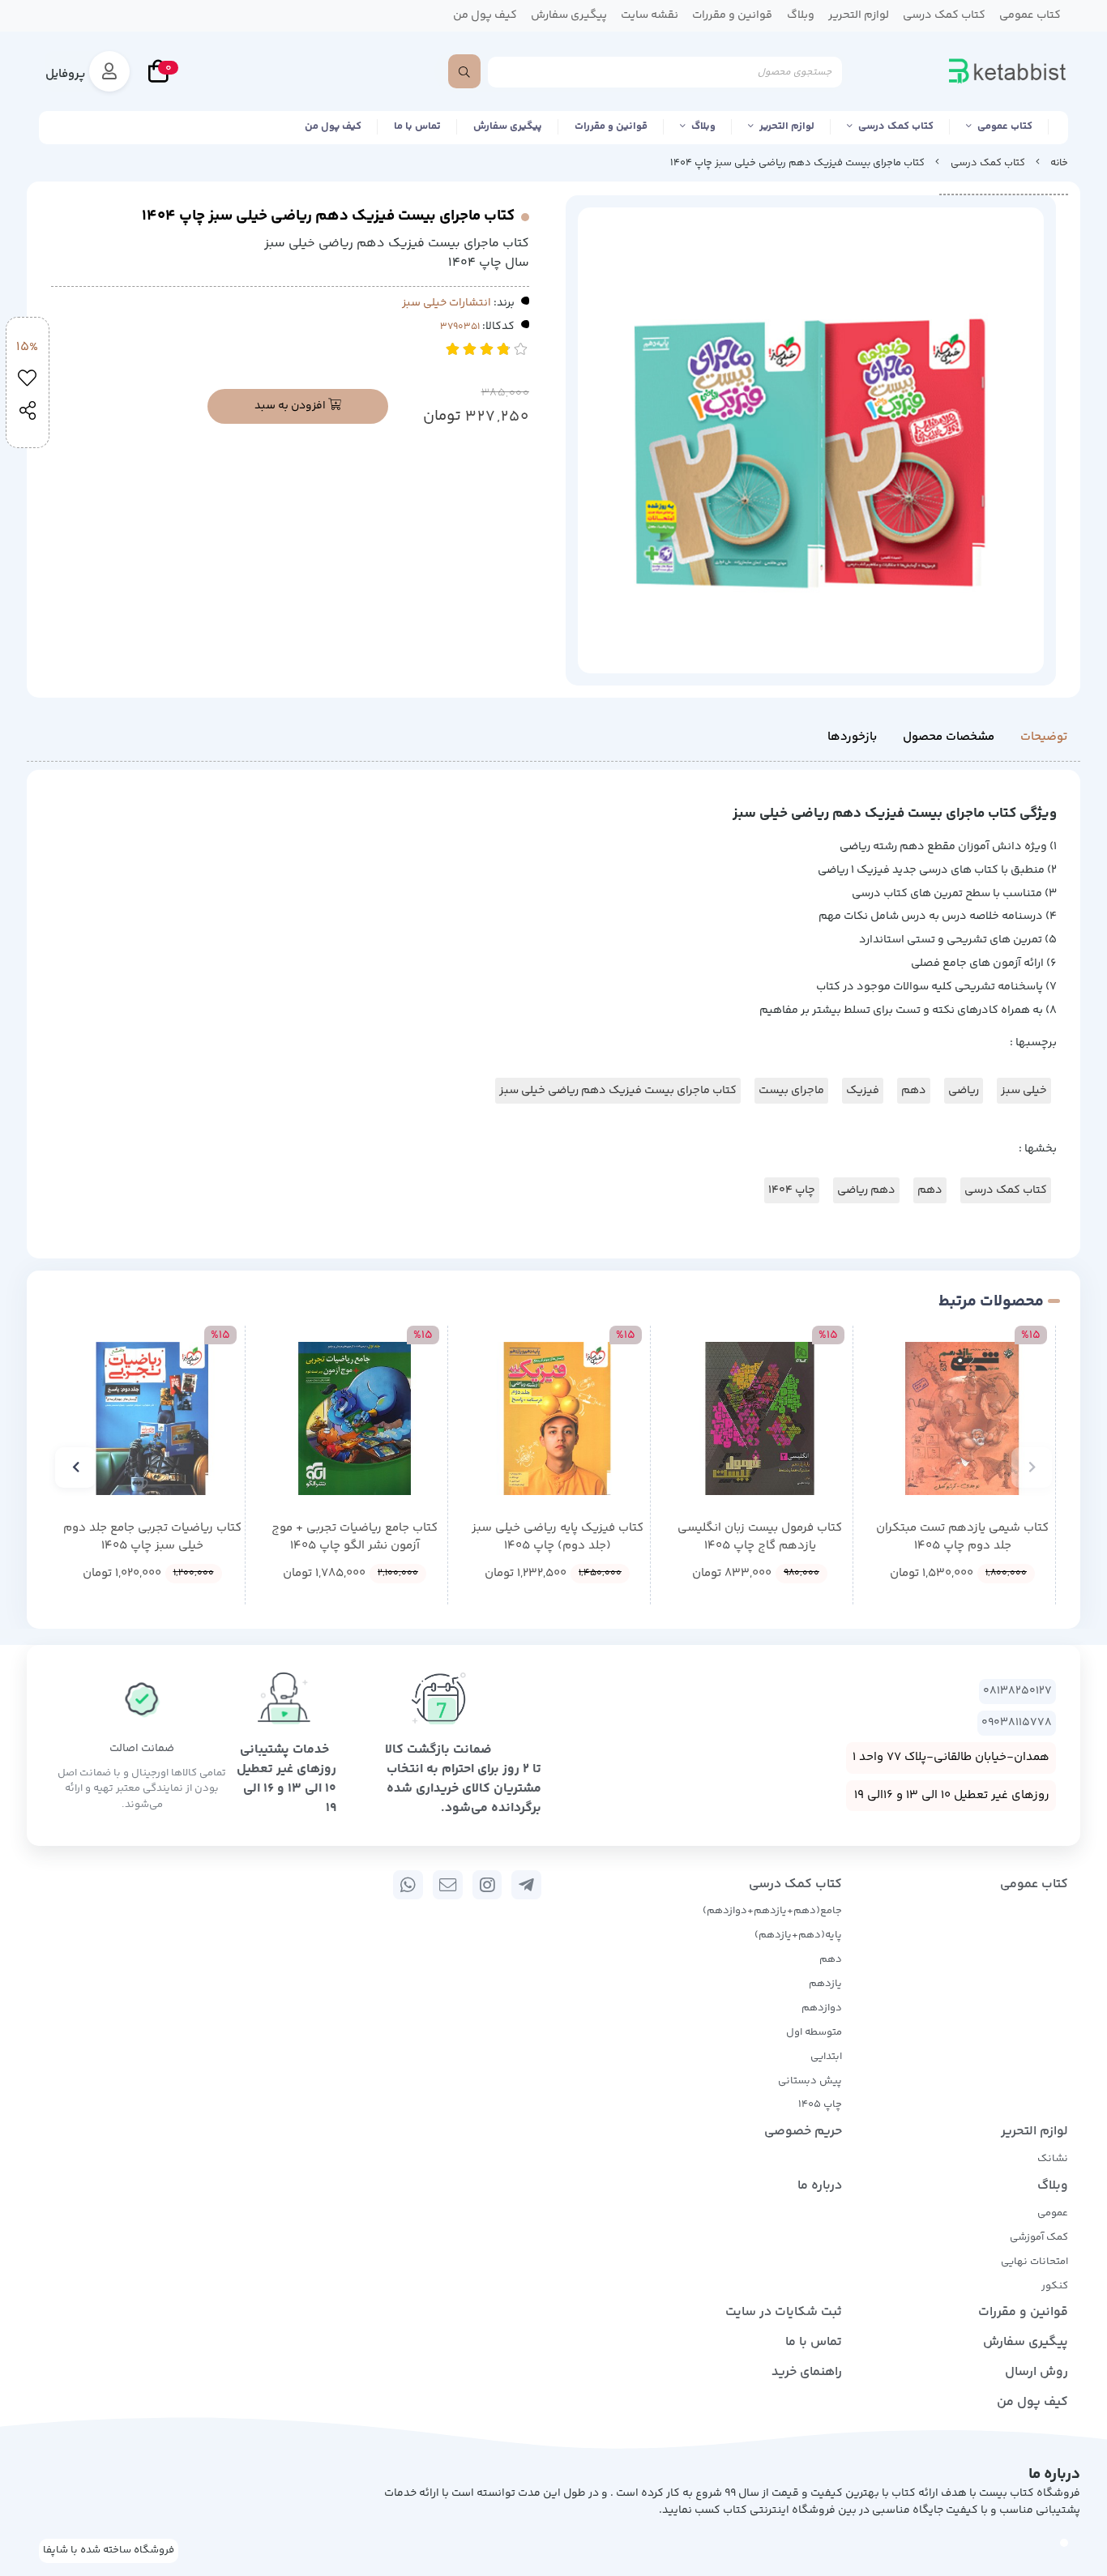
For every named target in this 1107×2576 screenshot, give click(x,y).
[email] (448, 1885)
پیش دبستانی (810, 2081)
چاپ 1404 (792, 1190)
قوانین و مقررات (611, 126)
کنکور (1055, 2286)
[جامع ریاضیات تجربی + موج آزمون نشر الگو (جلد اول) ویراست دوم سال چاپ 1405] (355, 1418)
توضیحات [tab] (1044, 737)
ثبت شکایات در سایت (784, 2312)
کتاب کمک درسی (896, 126)
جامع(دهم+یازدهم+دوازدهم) (772, 1911)
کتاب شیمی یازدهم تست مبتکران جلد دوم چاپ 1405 (962, 1538)
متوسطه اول (814, 2032)
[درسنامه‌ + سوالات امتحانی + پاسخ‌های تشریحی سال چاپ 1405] (760, 1418)
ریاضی (964, 1091)
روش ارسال (1036, 2372)
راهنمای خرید (807, 2372)
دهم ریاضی (866, 1190)
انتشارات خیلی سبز (447, 303)
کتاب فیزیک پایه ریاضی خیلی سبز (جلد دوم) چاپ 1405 (558, 1538)
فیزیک (863, 1091)
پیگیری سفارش (508, 126)
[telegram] (526, 1885)
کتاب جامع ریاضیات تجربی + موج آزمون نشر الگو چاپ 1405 (355, 1538)
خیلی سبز (1024, 1091)
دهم (914, 1091)
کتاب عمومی (1005, 126)
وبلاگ (703, 126)
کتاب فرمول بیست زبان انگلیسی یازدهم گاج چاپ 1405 (760, 1538)
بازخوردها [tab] (852, 737)
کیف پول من (333, 126)
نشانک (1053, 2159)
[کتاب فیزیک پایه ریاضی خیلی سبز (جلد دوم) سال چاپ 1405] (557, 1418)
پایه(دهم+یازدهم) (798, 1935)
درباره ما (820, 2186)
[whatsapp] (408, 1885)
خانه (1059, 163)
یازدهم (825, 1984)
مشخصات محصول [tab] (949, 737)
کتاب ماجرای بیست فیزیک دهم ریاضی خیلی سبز (618, 1091)
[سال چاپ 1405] (962, 1418)
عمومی (1053, 2213)
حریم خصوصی (803, 2132)
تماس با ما (417, 126)
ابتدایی (826, 2057)
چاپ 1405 (820, 2104)
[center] (464, 71)
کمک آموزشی (1039, 2237)
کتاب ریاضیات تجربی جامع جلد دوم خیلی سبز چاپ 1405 (152, 1538)
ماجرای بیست (791, 1091)
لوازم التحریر (787, 126)
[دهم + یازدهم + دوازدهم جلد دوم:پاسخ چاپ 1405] (152, 1418)
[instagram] (487, 1885)
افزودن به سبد (291, 406)
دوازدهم (822, 2008)
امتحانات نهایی (1034, 2262)
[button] (1032, 1467)
